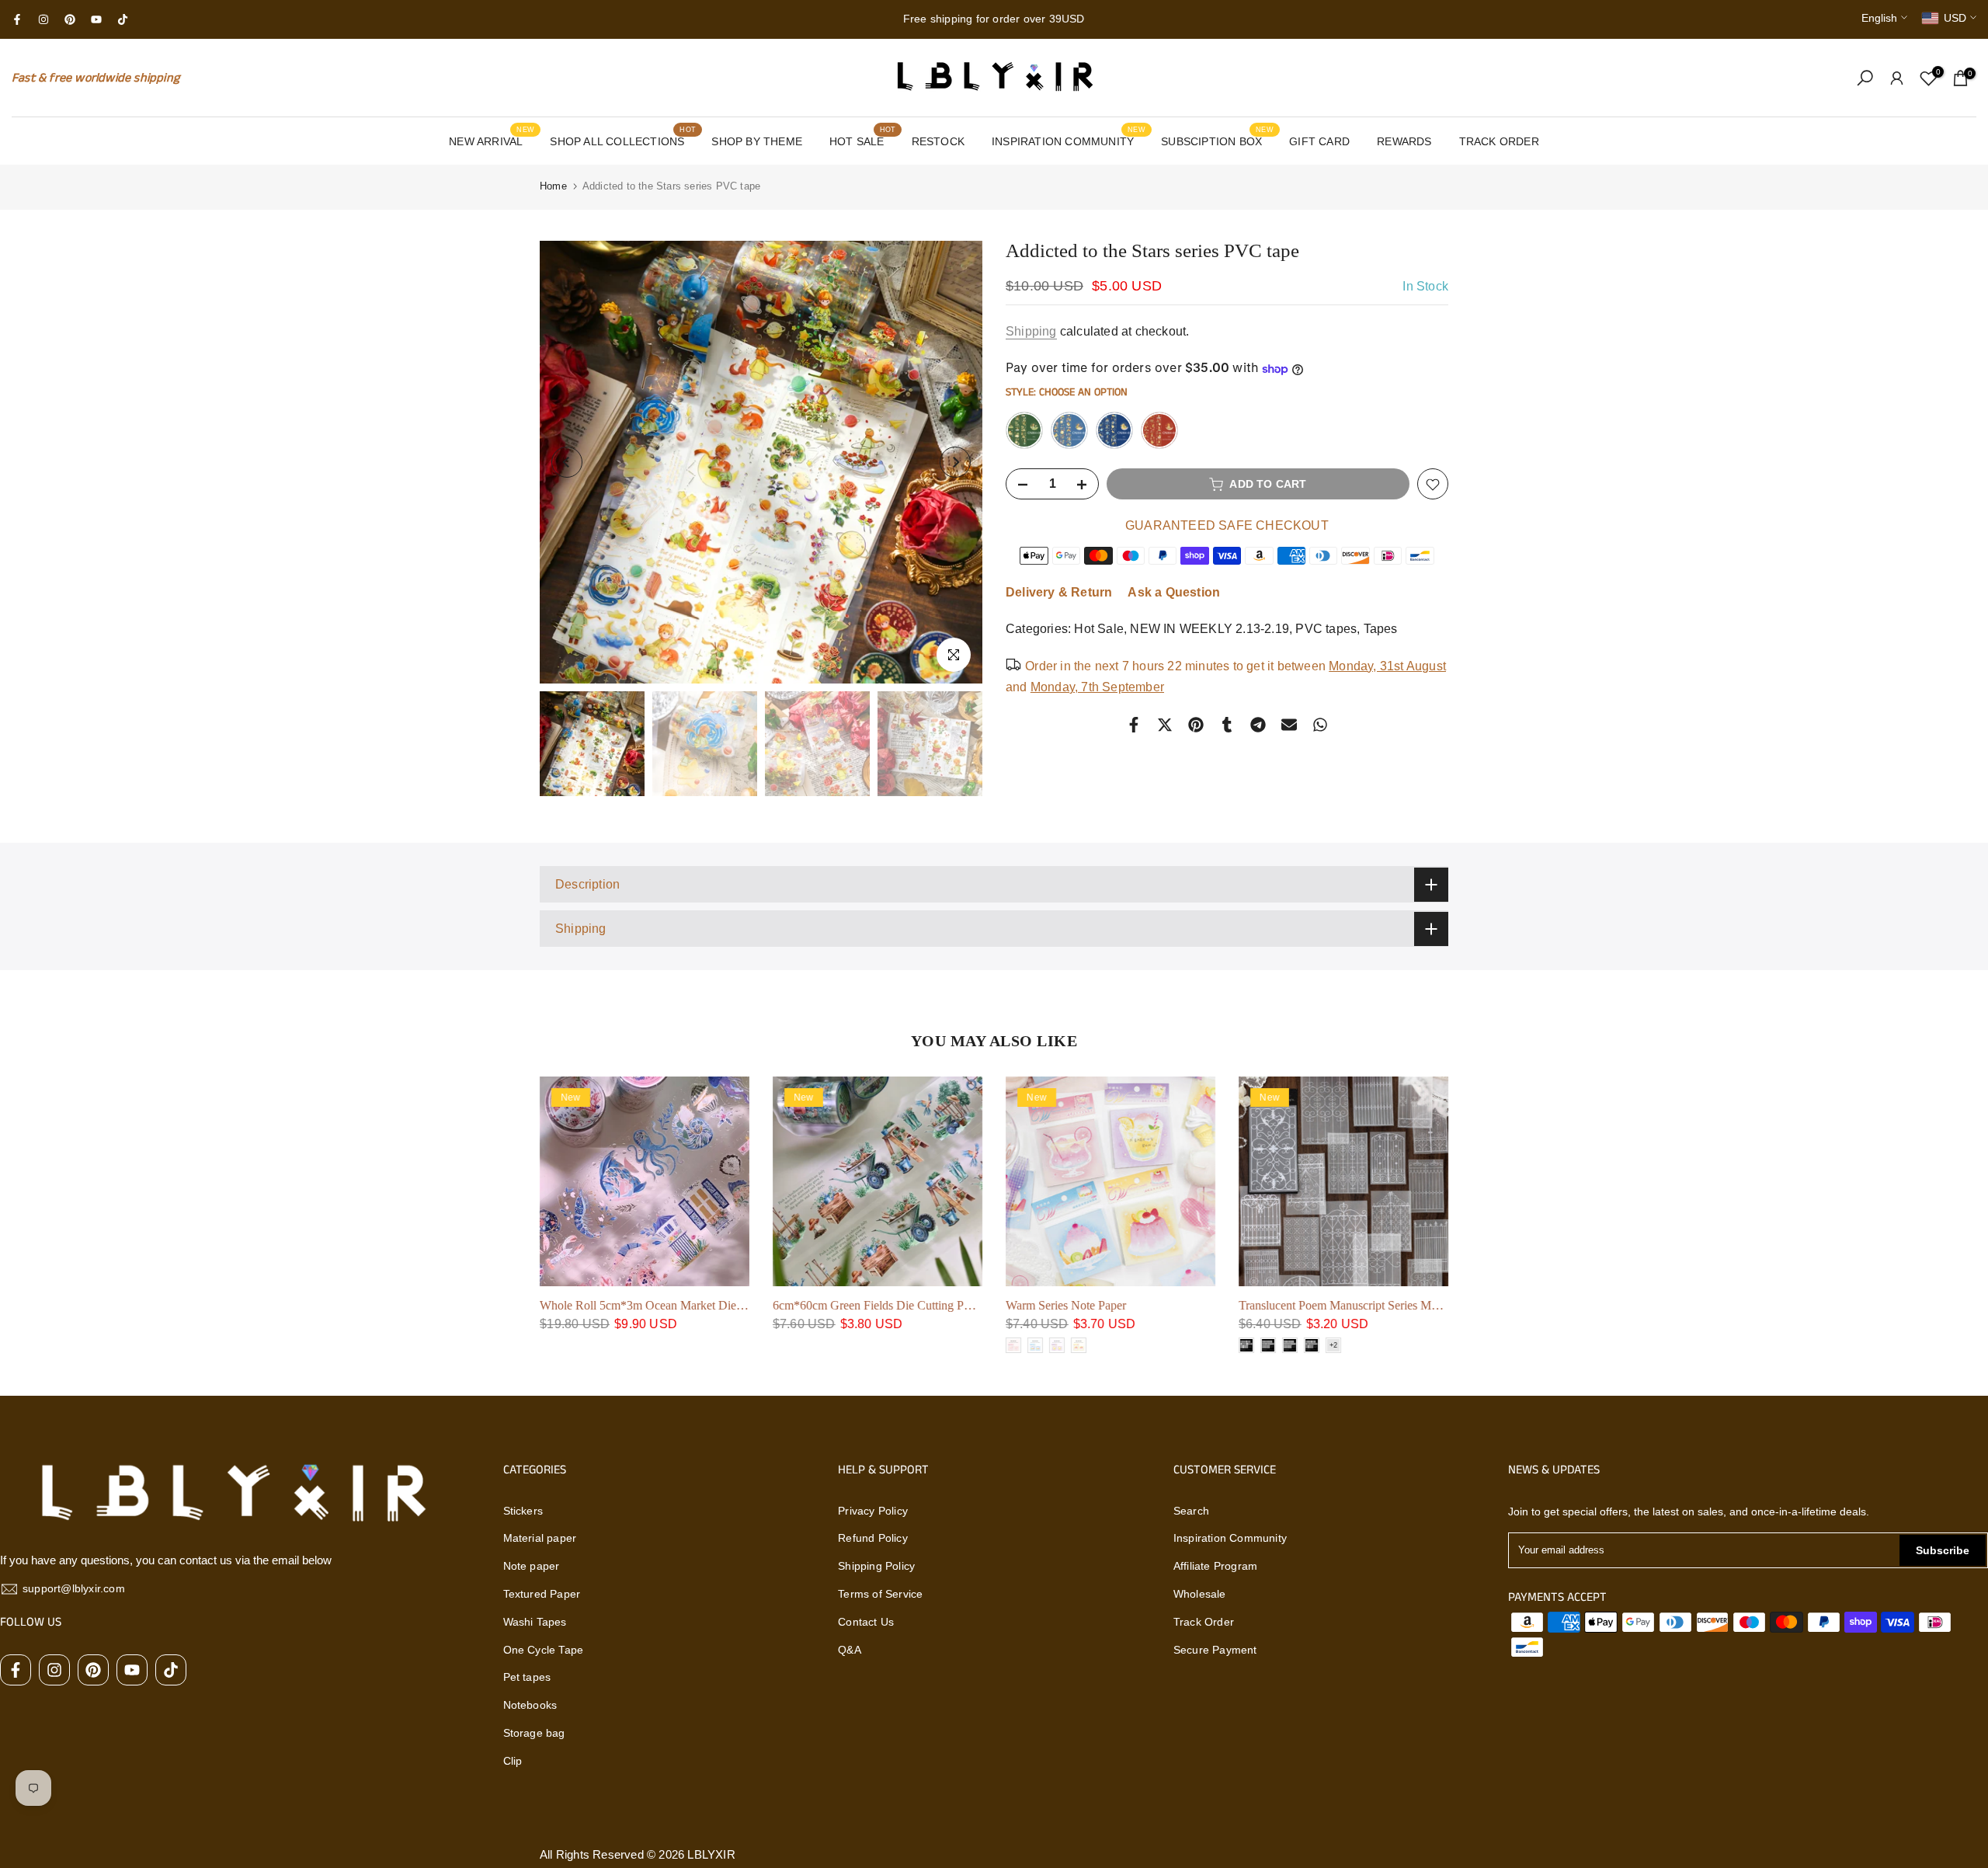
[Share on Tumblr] (1227, 725)
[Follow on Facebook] (17, 19)
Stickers (523, 1511)
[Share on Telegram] (1258, 725)
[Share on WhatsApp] (1320, 725)
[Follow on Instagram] (43, 19)
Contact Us (866, 1622)
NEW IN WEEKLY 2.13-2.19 (1209, 630)
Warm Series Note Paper (600, 1305)
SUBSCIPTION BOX (1217, 140)
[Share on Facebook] (1134, 725)
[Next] (955, 462)
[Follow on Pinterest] (70, 19)
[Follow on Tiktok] (123, 19)
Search (1191, 1511)
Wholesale (1200, 1594)
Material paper (540, 1538)
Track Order (1204, 1622)
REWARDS (1404, 141)
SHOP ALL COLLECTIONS (623, 140)
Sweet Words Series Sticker (1073, 1305)
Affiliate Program (1215, 1566)
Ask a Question (1174, 593)
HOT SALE (862, 140)
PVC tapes (1326, 630)
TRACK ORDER (1499, 141)
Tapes (1381, 630)
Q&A (850, 1650)
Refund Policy (873, 1538)
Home (553, 186)
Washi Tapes (535, 1622)
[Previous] (567, 462)
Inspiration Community (1230, 1538)
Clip (513, 1761)
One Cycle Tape (544, 1650)
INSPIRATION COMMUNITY (1069, 140)
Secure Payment (1215, 1650)
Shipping (1031, 331)
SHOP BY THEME (757, 141)
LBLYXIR (711, 1854)
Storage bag (534, 1733)
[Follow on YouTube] (96, 19)
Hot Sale (1099, 630)
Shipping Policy (876, 1566)
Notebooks (530, 1705)
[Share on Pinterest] (1196, 725)
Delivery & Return (1059, 593)
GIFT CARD (1319, 141)
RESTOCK (938, 141)
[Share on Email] (1289, 725)
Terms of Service (880, 1594)
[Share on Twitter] (1165, 725)
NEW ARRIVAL (492, 140)
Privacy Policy (873, 1511)
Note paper (532, 1566)
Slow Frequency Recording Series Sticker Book (1356, 1305)
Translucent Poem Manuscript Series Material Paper (899, 1305)
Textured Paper (542, 1594)
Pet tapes (527, 1677)
